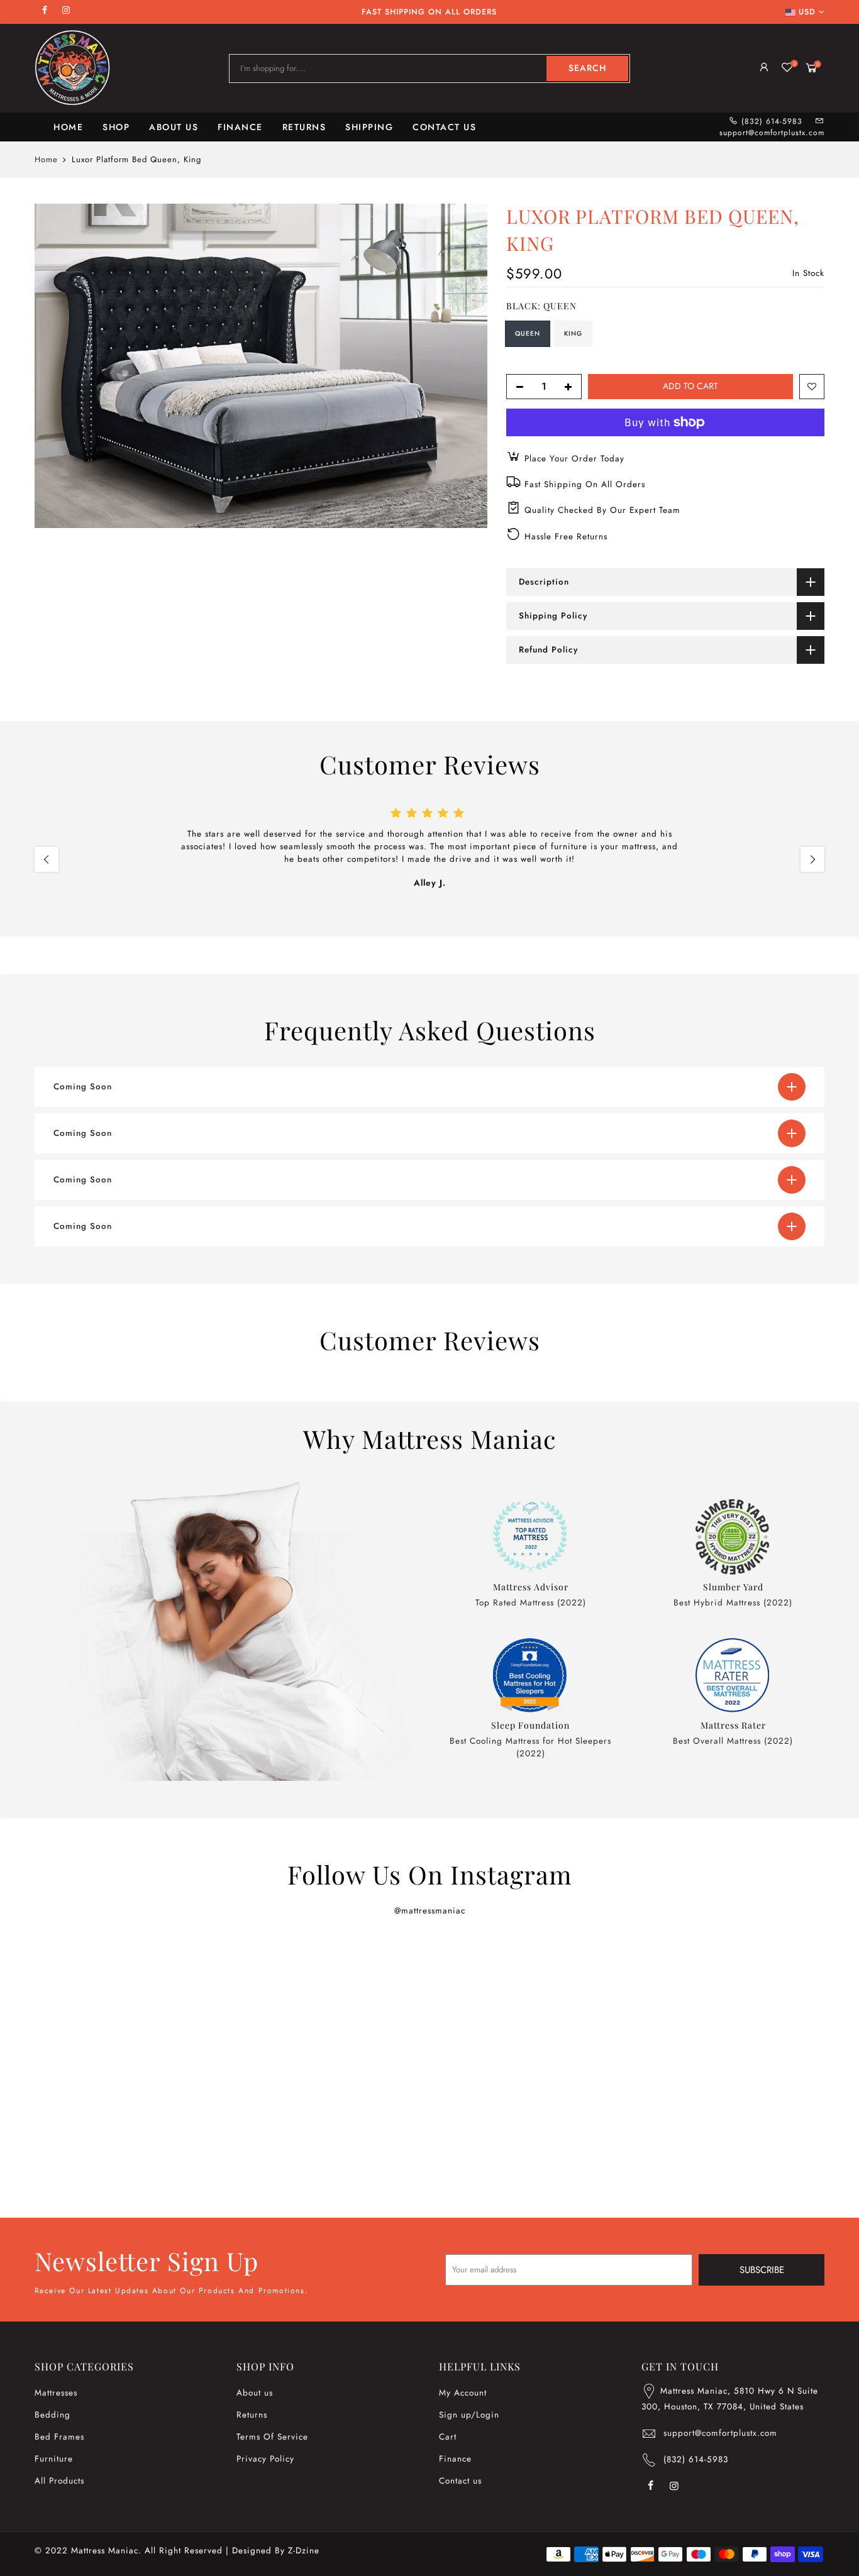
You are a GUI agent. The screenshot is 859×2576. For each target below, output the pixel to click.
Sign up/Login (469, 2415)
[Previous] (47, 859)
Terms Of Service (272, 2437)
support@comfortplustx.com (772, 133)
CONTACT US (444, 127)
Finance (455, 2459)
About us (255, 2393)
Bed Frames (59, 2437)
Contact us (460, 2481)
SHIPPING (369, 127)
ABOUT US (174, 127)
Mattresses (56, 2393)
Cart (448, 2437)
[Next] (812, 859)
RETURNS (304, 127)
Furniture (54, 2459)
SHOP (116, 127)
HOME (68, 127)
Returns (252, 2415)
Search (587, 68)
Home (46, 160)
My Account (463, 2393)
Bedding (53, 2415)
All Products (59, 2481)
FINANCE (240, 127)
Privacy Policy (265, 2459)
